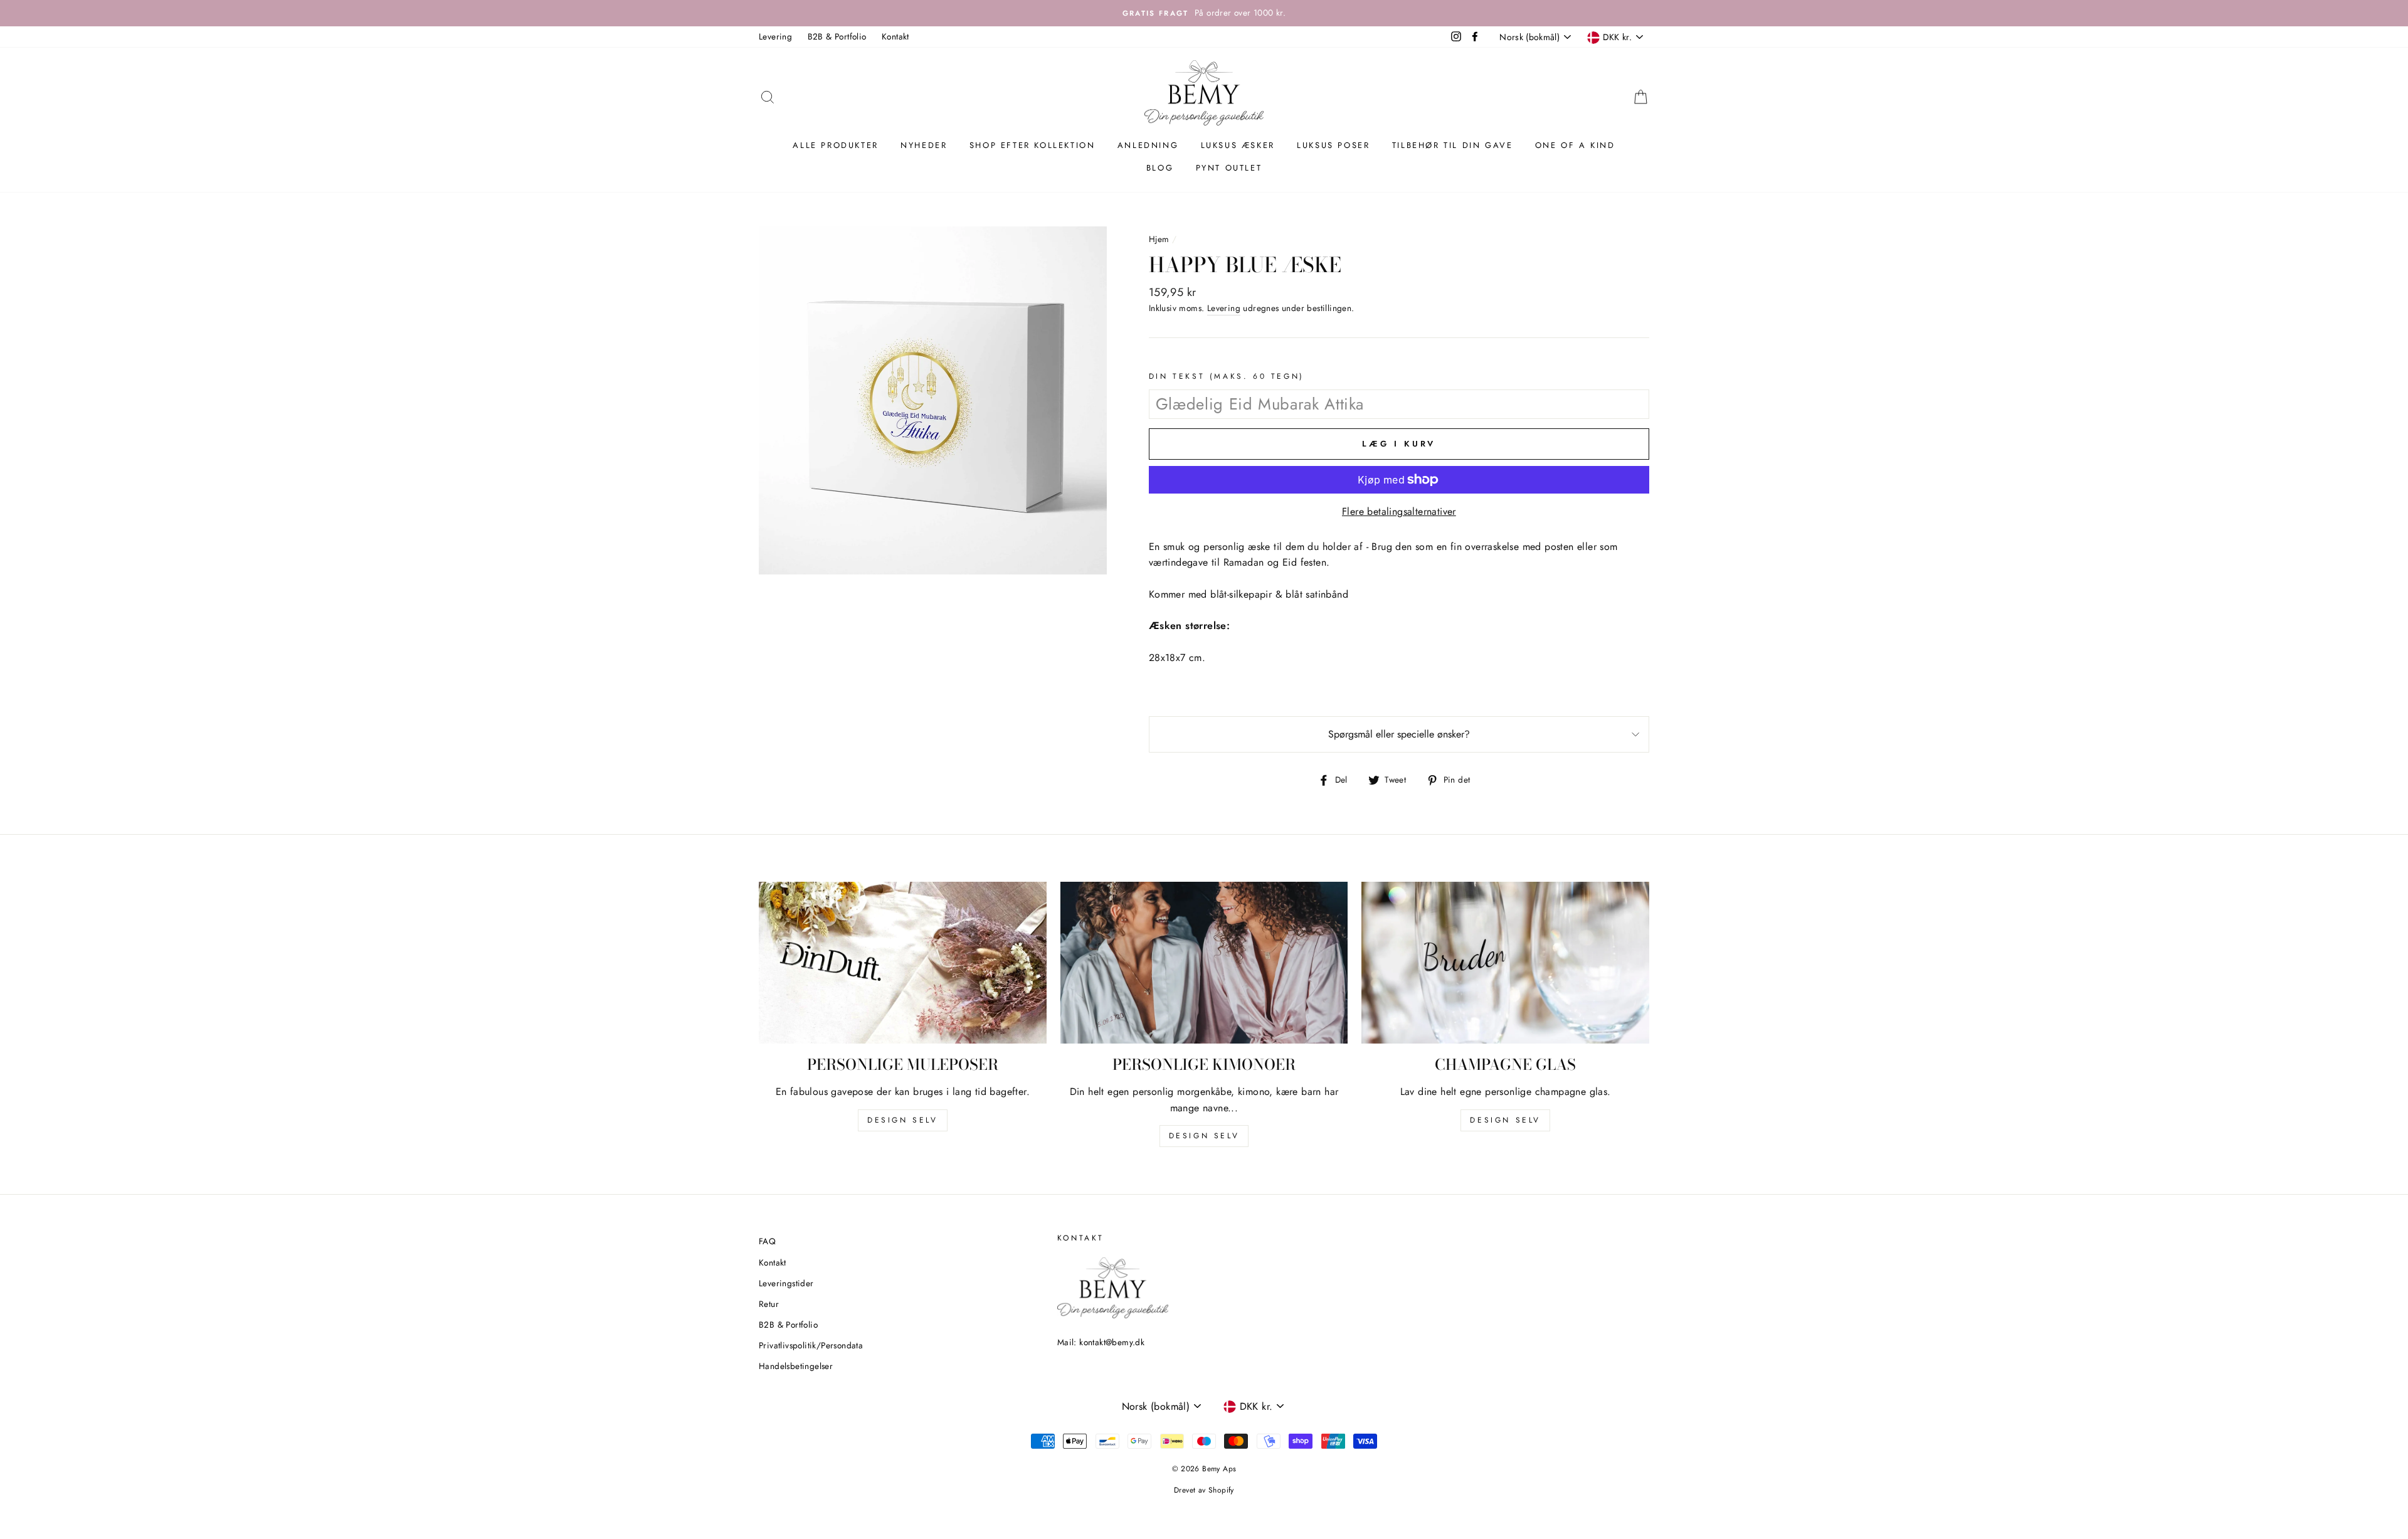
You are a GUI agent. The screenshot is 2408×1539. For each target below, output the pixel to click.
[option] (1204, 13)
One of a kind (1575, 145)
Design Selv (1505, 1120)
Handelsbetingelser (796, 1366)
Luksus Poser (1333, 145)
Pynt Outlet (1229, 168)
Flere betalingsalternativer (1399, 511)
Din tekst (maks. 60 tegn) (1227, 376)
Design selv (903, 1120)
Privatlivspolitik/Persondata (811, 1345)
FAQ (767, 1241)
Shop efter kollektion (1032, 145)
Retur (769, 1304)
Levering (775, 36)
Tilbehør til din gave (1453, 145)
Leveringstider (786, 1283)
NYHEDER (924, 145)
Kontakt (895, 36)
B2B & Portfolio (837, 36)
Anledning (1148, 145)
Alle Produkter (835, 145)
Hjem (1159, 239)
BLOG (1160, 168)
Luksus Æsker (1238, 145)
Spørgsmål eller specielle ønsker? (1399, 734)
